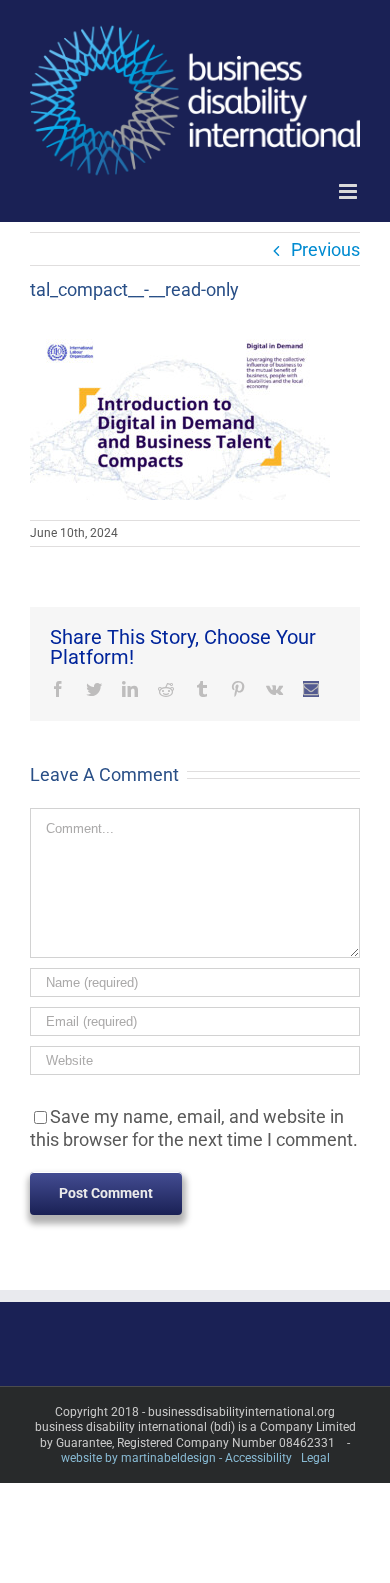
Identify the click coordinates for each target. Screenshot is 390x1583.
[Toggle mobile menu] (349, 191)
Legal (315, 1458)
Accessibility (258, 1458)
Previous (325, 249)
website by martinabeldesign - (141, 1458)
